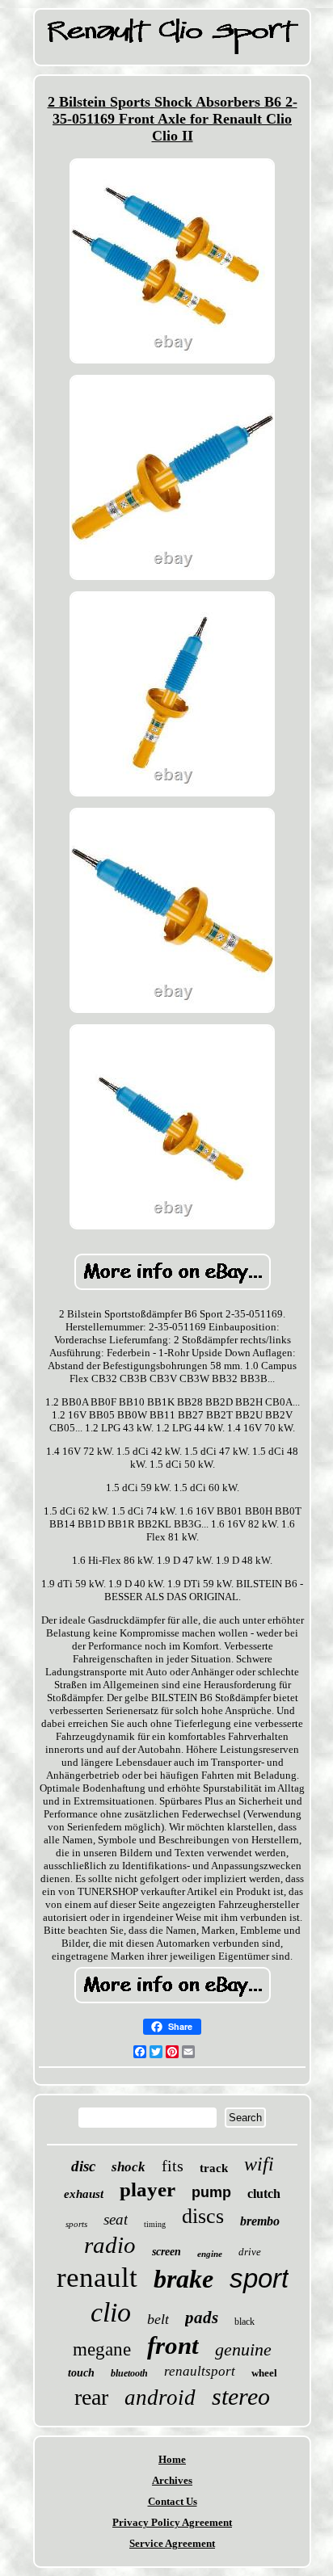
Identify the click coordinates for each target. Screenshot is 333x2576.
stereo (241, 2396)
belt (158, 2319)
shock (129, 2167)
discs (203, 2216)
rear (91, 2397)
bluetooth (129, 2373)
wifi (259, 2164)
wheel (264, 2373)
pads (202, 2318)
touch (81, 2373)
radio (110, 2245)
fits (173, 2166)
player (148, 2189)
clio (111, 2312)
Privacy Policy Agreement (172, 2522)
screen (166, 2252)
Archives (172, 2480)
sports (76, 2224)
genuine (243, 2349)
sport (259, 2278)
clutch (264, 2194)
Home (172, 2459)
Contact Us (173, 2501)
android (160, 2397)
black (244, 2322)
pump (211, 2192)
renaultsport (200, 2371)
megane (102, 2349)
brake (183, 2279)
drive (250, 2252)
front (173, 2345)
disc (83, 2166)
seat (116, 2219)
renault (97, 2278)
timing (155, 2224)
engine (210, 2254)
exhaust (84, 2194)
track (214, 2168)
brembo (260, 2221)
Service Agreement (172, 2543)
